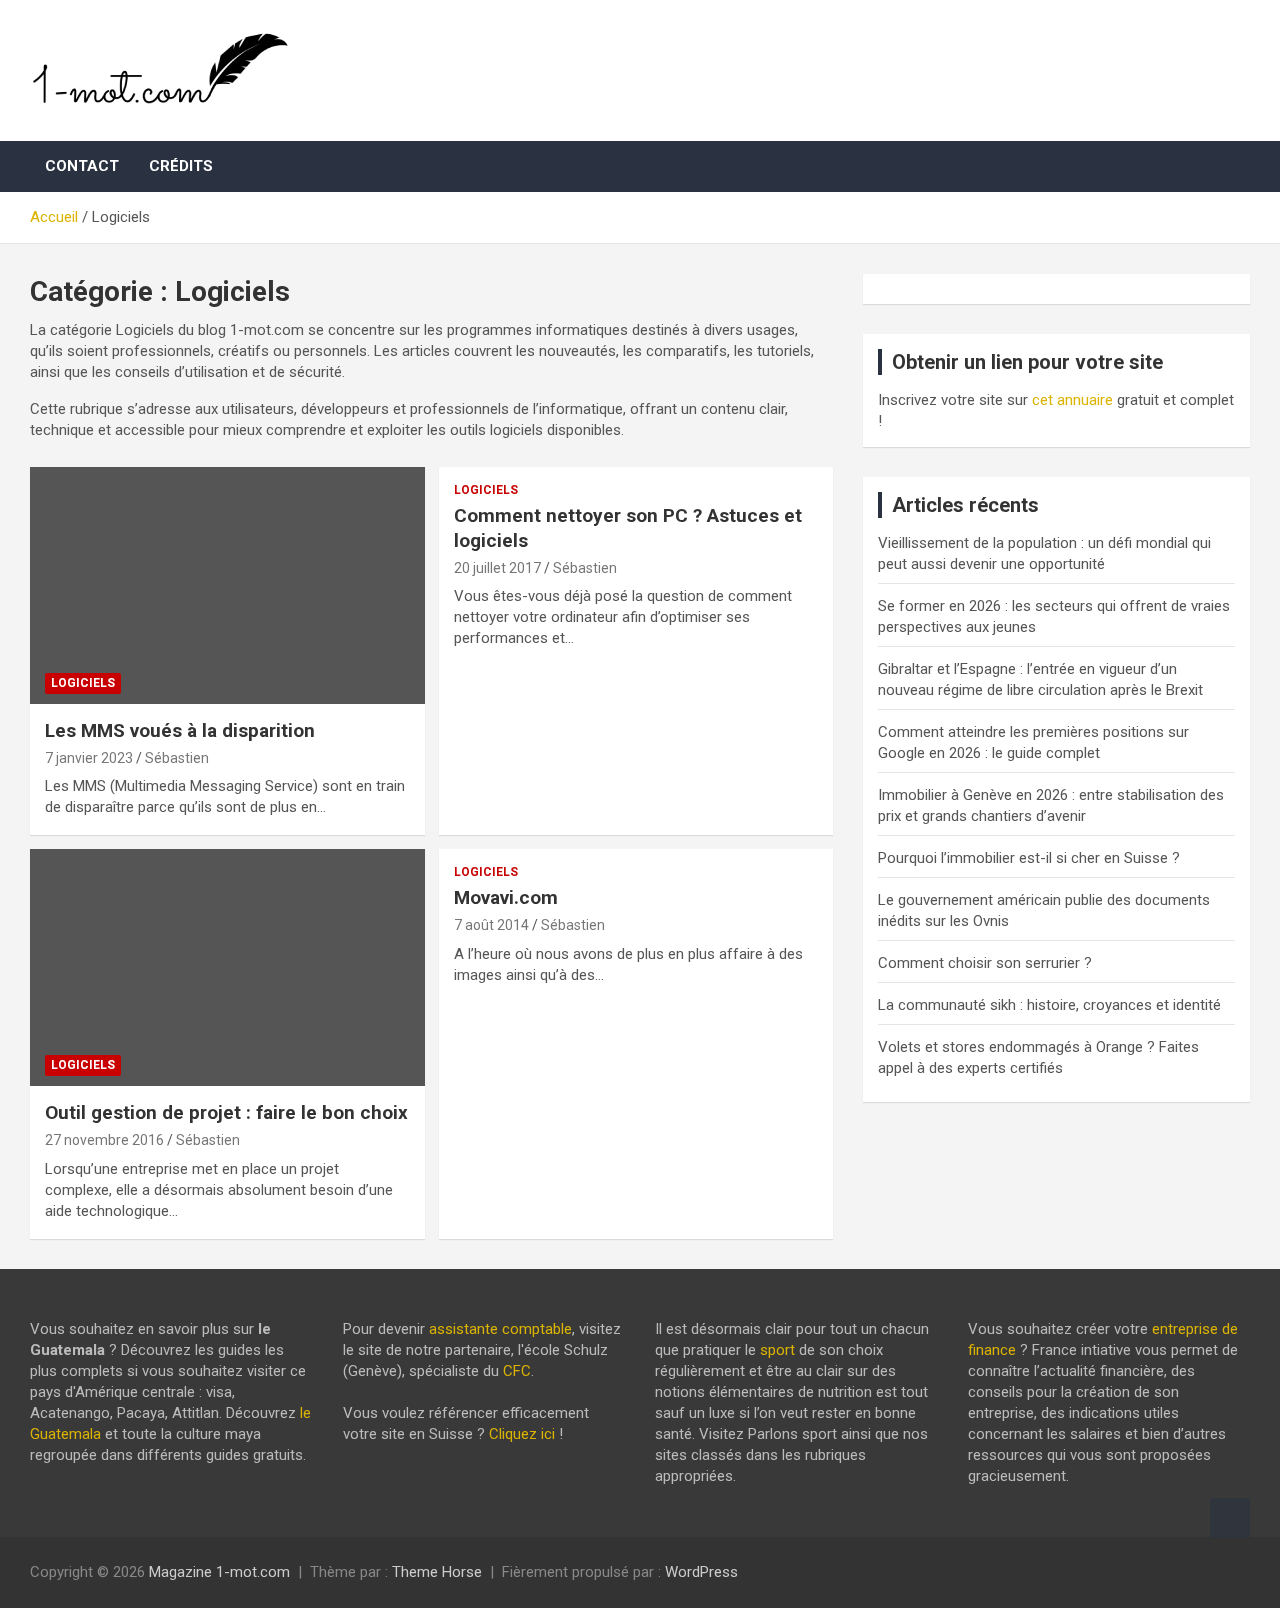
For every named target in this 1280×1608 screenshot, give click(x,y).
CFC (517, 1371)
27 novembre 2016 (104, 1140)
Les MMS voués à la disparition (180, 730)
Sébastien (177, 758)
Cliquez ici (522, 1434)
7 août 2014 (491, 925)
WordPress (701, 1572)
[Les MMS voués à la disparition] (227, 586)
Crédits (181, 166)
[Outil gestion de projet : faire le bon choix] (227, 968)
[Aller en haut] (1230, 1518)
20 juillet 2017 (497, 568)
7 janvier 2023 (89, 758)
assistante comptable (500, 1329)
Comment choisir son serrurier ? (985, 963)
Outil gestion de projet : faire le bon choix (226, 1112)
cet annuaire (1072, 400)
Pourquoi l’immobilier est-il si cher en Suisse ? (1029, 858)
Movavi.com (506, 897)
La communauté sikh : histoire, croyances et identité (1049, 1005)
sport (777, 1350)
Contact (82, 166)
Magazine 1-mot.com (219, 1572)
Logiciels (83, 683)
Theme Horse (437, 1572)
